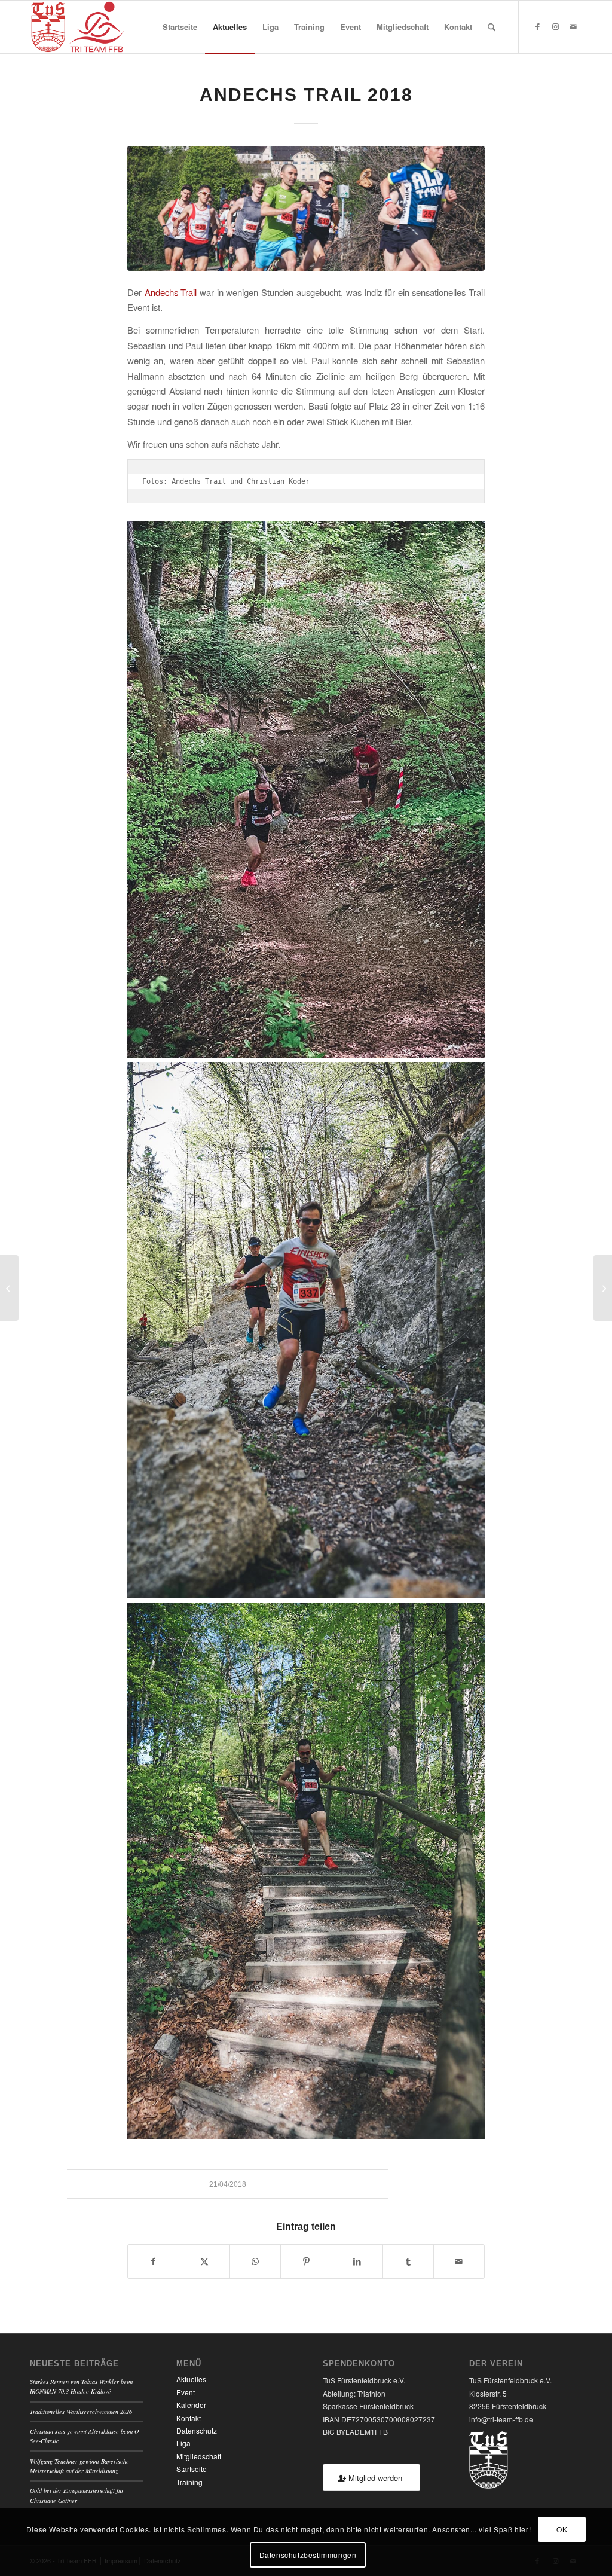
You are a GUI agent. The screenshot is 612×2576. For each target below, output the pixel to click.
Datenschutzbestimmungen (308, 2555)
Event (186, 2392)
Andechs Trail (171, 292)
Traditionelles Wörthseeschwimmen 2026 (81, 2412)
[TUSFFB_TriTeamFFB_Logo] (77, 27)
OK (562, 2529)
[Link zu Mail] (573, 26)
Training (189, 2482)
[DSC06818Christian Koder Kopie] (306, 208)
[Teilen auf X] (204, 2261)
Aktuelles (191, 2379)
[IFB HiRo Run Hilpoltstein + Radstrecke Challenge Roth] (9, 1288)
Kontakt (189, 2418)
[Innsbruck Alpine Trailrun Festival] (603, 1288)
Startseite (192, 2469)
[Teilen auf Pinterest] (306, 2261)
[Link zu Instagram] (555, 26)
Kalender (191, 2405)
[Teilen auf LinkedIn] (357, 2261)
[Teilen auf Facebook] (153, 2261)
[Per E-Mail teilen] (459, 2261)
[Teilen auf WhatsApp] (255, 2261)
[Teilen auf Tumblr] (408, 2261)
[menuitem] (180, 27)
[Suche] (492, 27)
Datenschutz (197, 2430)
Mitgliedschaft (199, 2456)
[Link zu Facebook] (537, 26)
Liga (183, 2443)
